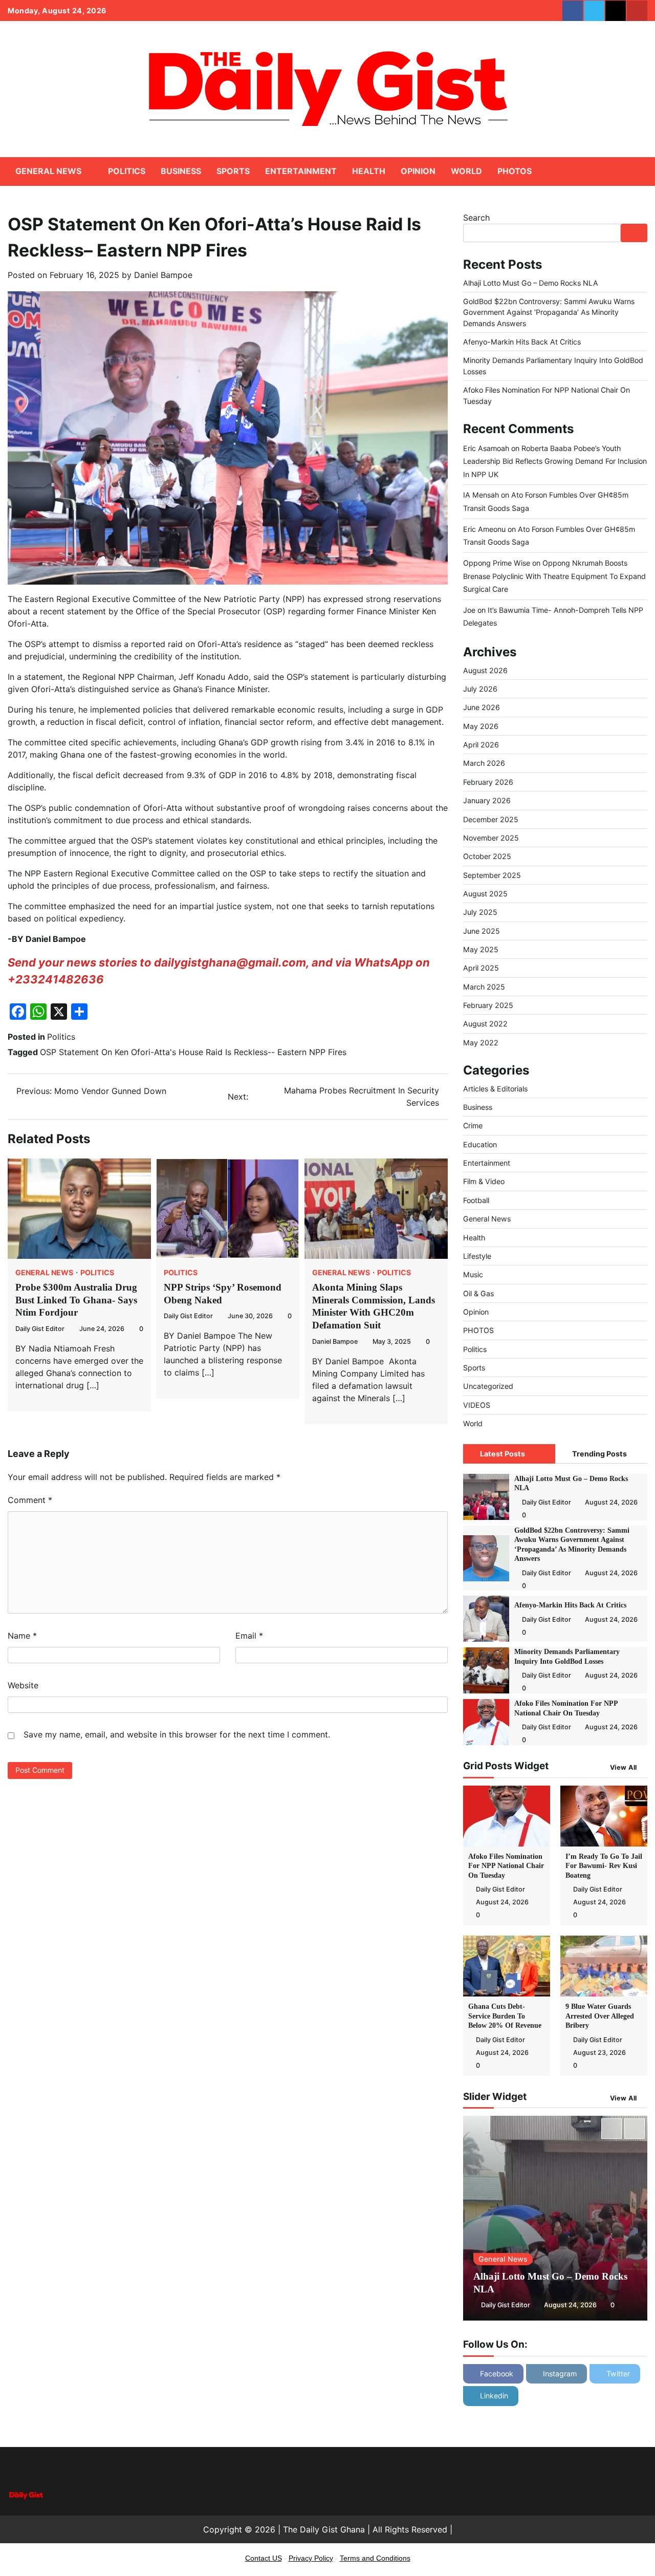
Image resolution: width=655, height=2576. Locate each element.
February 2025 (488, 1005)
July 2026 (480, 689)
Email (249, 1636)
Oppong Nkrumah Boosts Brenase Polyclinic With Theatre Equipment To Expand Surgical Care (554, 576)
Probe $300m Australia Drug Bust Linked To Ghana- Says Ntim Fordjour (76, 1300)
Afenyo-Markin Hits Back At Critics (522, 342)
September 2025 (492, 875)
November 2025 (491, 838)
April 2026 (481, 745)
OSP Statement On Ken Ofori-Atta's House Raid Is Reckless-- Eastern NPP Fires (193, 1052)
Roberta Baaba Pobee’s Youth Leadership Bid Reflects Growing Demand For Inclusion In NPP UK (555, 461)
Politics (127, 171)
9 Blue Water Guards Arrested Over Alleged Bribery (600, 2016)
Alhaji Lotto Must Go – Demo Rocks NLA (531, 283)
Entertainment (301, 171)
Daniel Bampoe (163, 275)
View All (624, 1767)
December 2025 (491, 819)
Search (476, 218)
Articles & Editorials (495, 1089)
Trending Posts (599, 1454)
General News (48, 171)
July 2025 (480, 912)
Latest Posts (503, 1454)
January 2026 (487, 800)
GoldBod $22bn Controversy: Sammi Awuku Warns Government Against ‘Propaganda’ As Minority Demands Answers (549, 312)
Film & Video (484, 1181)
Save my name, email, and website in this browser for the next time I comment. (177, 1734)
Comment (30, 1500)
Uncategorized (488, 1386)
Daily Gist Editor (40, 1329)
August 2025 (485, 894)
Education (480, 1144)
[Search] (640, 171)
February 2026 (488, 782)
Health (369, 171)
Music (473, 1274)
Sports (233, 171)
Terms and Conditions (375, 2558)
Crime (473, 1125)
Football (476, 1200)
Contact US (264, 2558)
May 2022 (481, 1043)
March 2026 (484, 763)
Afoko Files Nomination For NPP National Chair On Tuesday (506, 1866)
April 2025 (481, 968)
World (466, 171)
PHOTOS (515, 171)
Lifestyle (477, 1256)
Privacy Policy (311, 2558)
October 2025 (487, 856)
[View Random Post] (622, 171)
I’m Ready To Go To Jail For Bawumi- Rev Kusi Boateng (604, 1866)
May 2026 (481, 726)
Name (22, 1636)
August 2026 (485, 670)
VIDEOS (477, 1405)
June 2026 (482, 707)
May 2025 (481, 949)
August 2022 (485, 1024)
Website (23, 1685)
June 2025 (482, 931)
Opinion (418, 171)
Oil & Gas (478, 1293)
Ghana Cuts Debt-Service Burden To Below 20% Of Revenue (506, 2016)
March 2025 (484, 987)
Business (181, 171)
